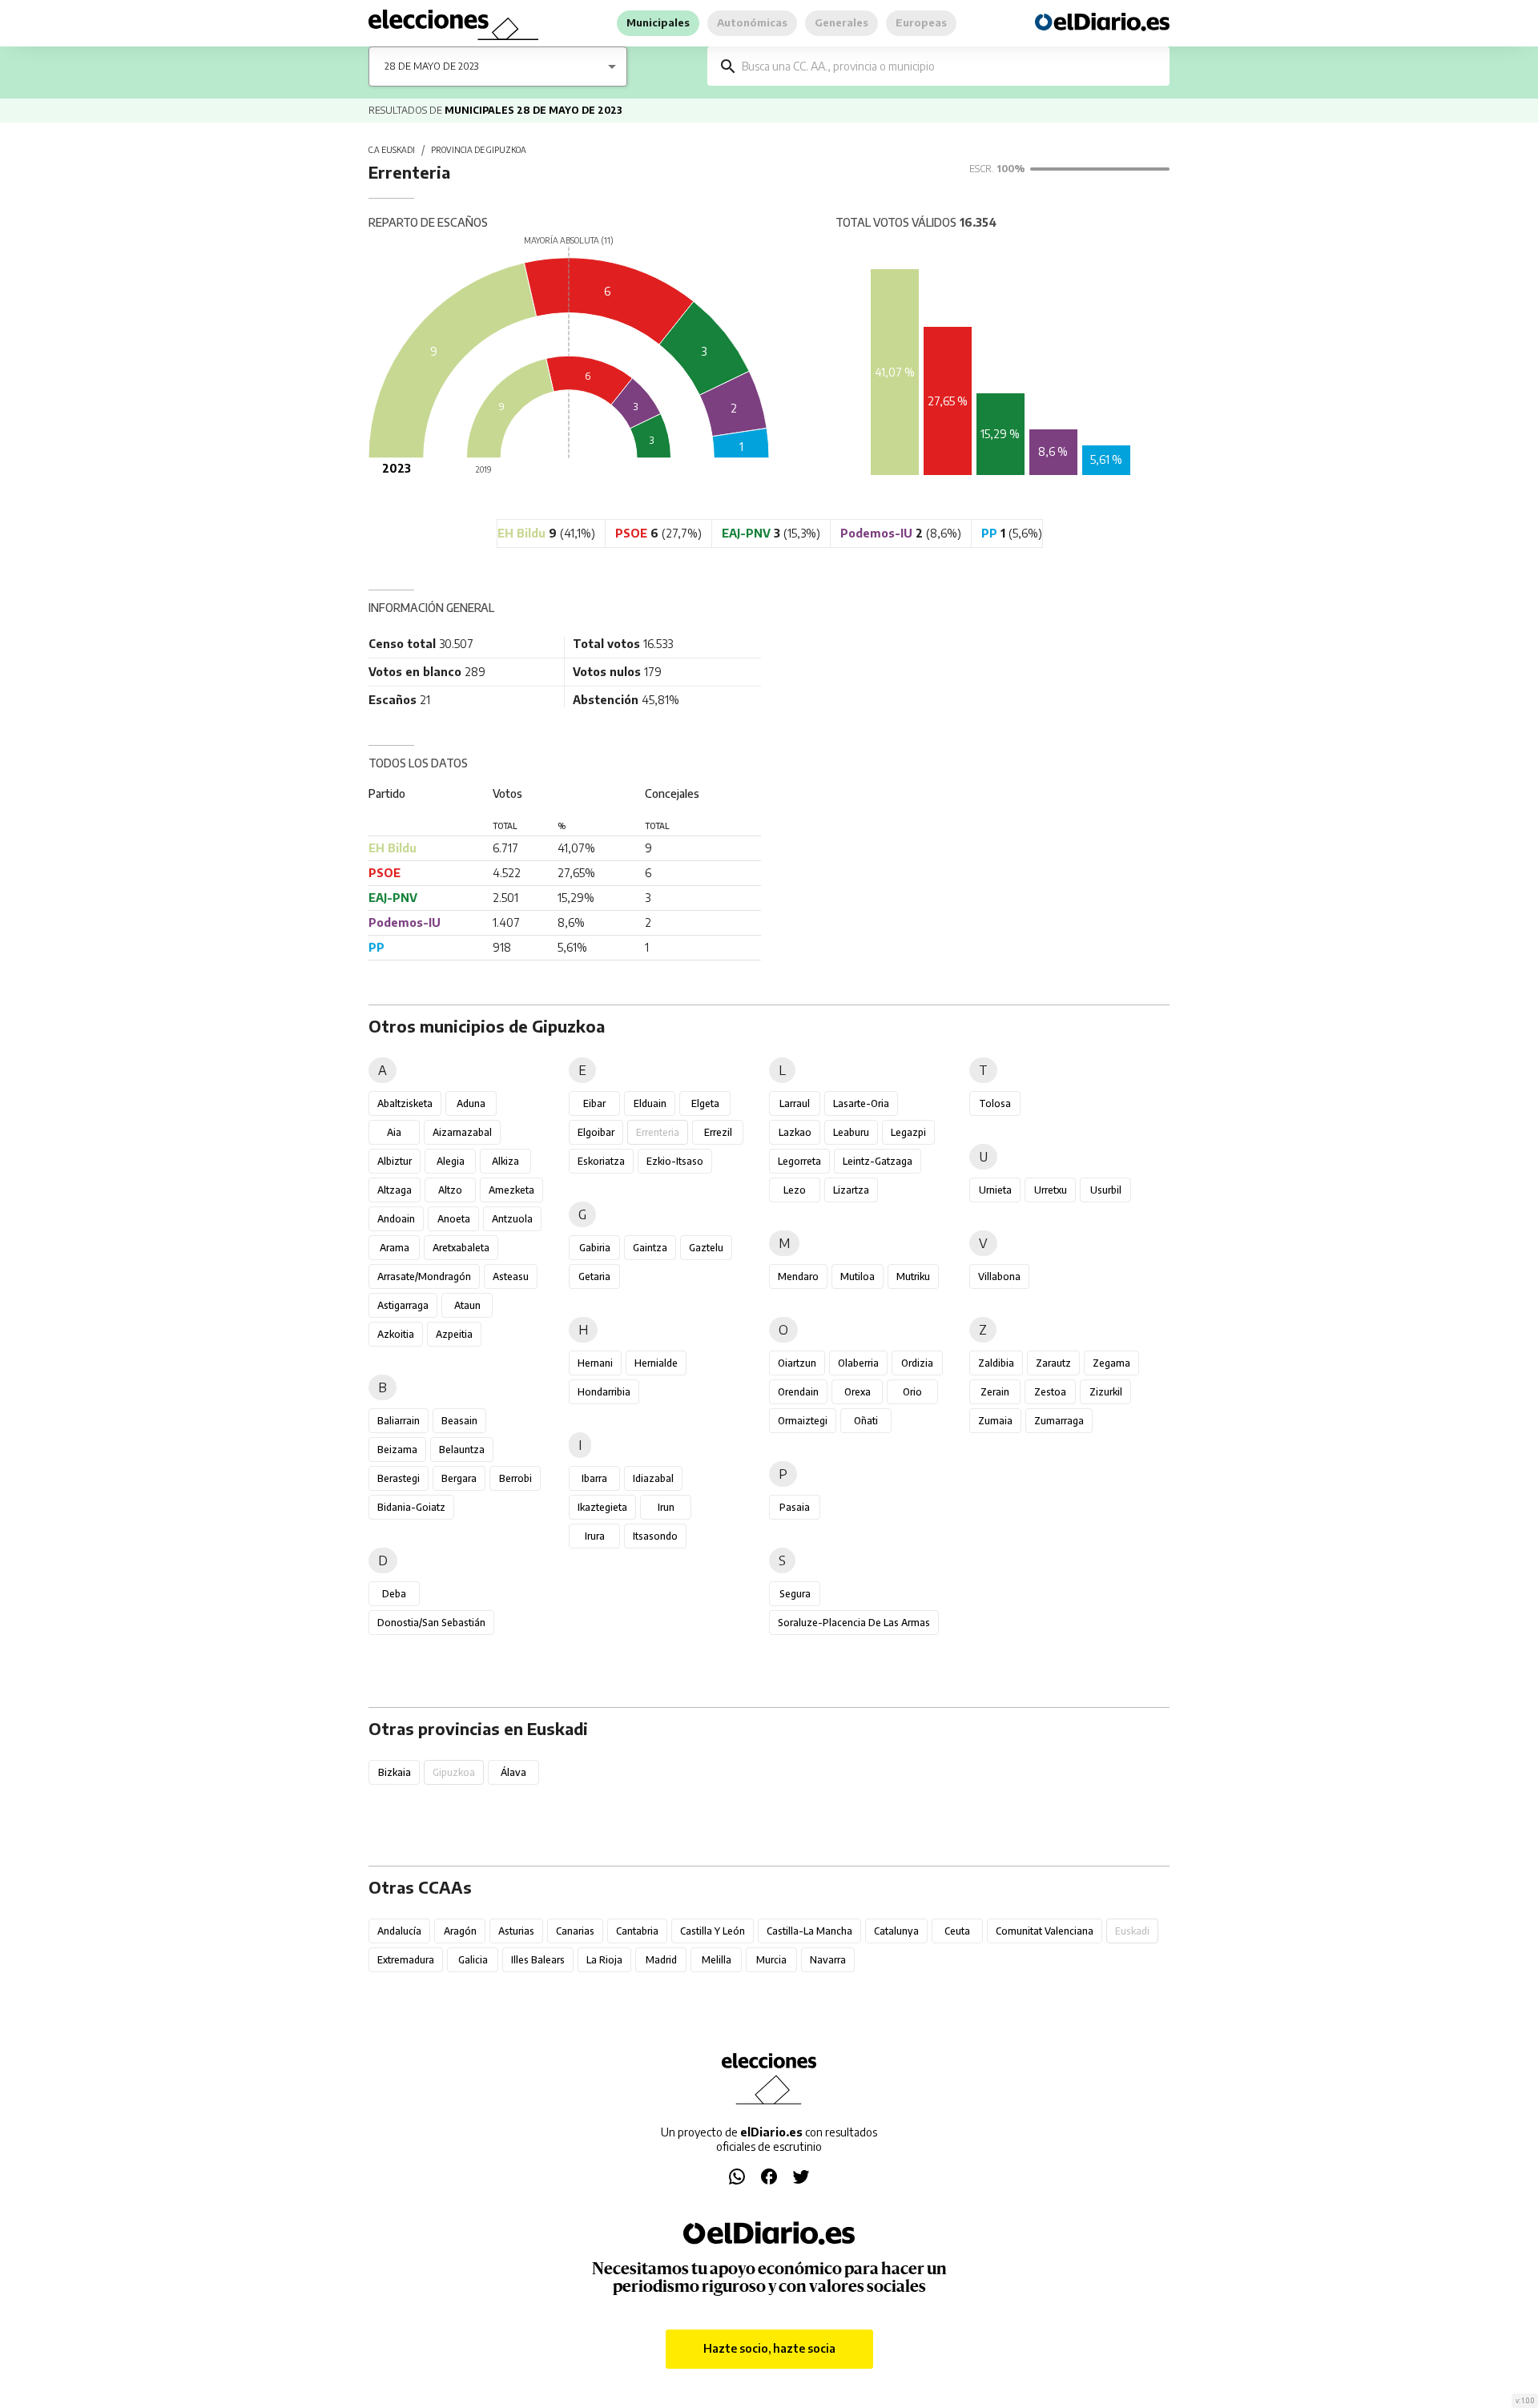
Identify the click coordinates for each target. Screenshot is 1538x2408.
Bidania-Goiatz (411, 1507)
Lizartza (851, 1190)
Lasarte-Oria (861, 1103)
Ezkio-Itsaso (675, 1161)
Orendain (798, 1392)
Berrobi (515, 1478)
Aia (394, 1132)
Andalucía (399, 1931)
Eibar (594, 1103)
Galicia (473, 1960)
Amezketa (511, 1190)
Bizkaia (395, 1772)
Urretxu (1051, 1190)
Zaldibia (996, 1363)
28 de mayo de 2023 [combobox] (431, 66)
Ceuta (957, 1931)
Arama (395, 1248)
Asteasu (511, 1276)
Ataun (467, 1305)
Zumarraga (1059, 1421)
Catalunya (896, 1931)
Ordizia (917, 1363)
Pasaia (795, 1507)
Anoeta (454, 1219)
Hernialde (656, 1363)
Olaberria (858, 1363)
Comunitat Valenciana (1045, 1931)
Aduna (471, 1103)
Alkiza (505, 1161)
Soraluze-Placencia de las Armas (854, 1623)
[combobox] (950, 66)
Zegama (1111, 1363)
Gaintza (650, 1248)
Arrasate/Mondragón (424, 1276)
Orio (912, 1392)
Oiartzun (797, 1363)
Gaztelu (706, 1248)
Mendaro (798, 1276)
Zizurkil (1106, 1392)
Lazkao (795, 1132)
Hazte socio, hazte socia (769, 2348)
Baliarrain (399, 1421)
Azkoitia (396, 1334)
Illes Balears (538, 1960)
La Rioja (604, 1960)
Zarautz (1053, 1363)
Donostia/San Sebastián (431, 1623)
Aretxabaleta (461, 1248)
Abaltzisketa (405, 1103)
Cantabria (637, 1931)
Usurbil (1106, 1190)
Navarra (828, 1960)
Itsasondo (655, 1536)
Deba (394, 1594)
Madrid (661, 1960)
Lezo (795, 1190)
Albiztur (395, 1161)
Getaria (594, 1276)
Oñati (866, 1421)
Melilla (717, 1960)
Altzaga (395, 1190)
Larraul (795, 1103)
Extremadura (406, 1960)
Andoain (396, 1219)
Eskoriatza (601, 1161)
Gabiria (595, 1248)
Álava (513, 1772)
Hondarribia (604, 1392)
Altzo (450, 1190)
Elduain (650, 1103)
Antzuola (512, 1219)
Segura (795, 1594)
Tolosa (995, 1103)
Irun (666, 1507)
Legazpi (908, 1132)
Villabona (999, 1276)
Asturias (516, 1931)
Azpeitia (454, 1334)
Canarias (575, 1931)
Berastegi (399, 1478)
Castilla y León (713, 1931)
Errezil (718, 1132)
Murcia (771, 1960)
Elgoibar (596, 1132)
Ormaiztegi (803, 1421)
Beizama (397, 1450)
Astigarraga (403, 1305)
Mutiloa (858, 1276)
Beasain (459, 1421)
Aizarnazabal (462, 1132)
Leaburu (851, 1132)
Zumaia (995, 1421)
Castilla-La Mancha (809, 1931)
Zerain (995, 1392)
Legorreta (799, 1161)
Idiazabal (653, 1478)
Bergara (459, 1478)
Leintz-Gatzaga (878, 1161)
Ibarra (594, 1478)
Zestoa (1050, 1392)
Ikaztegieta (602, 1507)
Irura (595, 1536)
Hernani (595, 1363)
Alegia (451, 1161)
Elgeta (705, 1103)
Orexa (858, 1392)
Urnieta (995, 1190)
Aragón (460, 1931)
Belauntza (462, 1450)
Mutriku (913, 1276)
